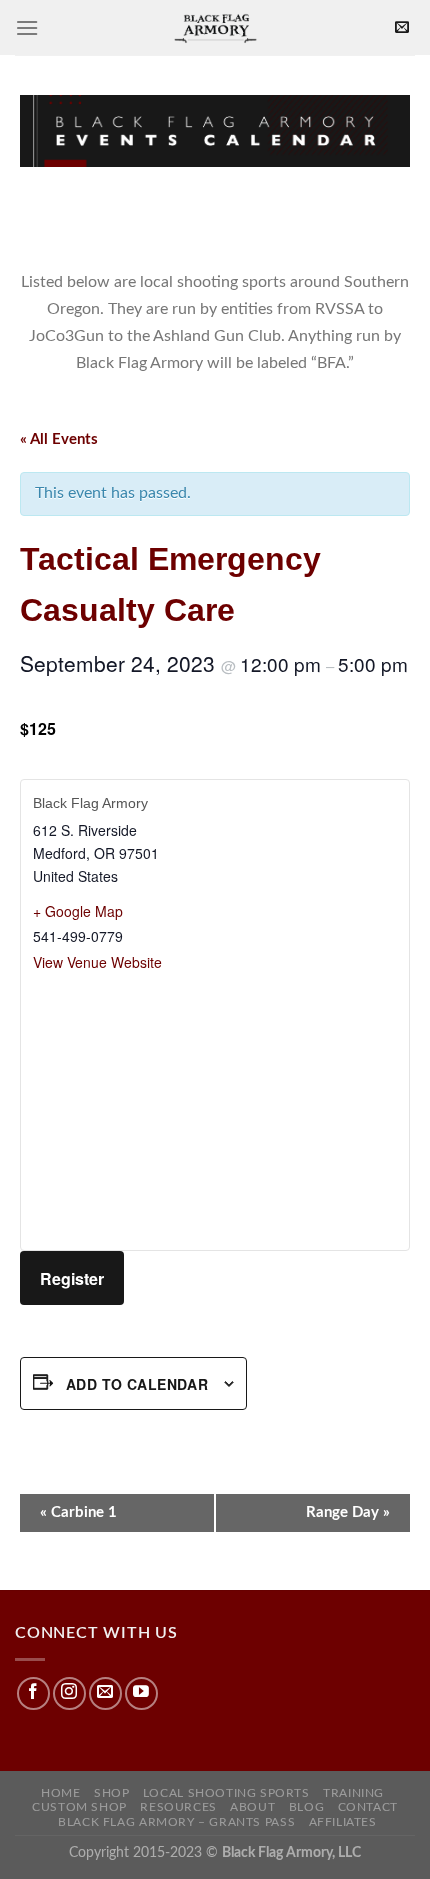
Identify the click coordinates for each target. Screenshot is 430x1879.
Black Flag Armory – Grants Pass (176, 1822)
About (252, 1807)
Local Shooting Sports (226, 1793)
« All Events (59, 439)
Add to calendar (137, 1384)
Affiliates (343, 1822)
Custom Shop (79, 1807)
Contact (368, 1807)
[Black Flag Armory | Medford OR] (215, 27)
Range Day (348, 1512)
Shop (111, 1793)
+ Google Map (78, 911)
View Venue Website (97, 962)
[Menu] (27, 27)
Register (72, 1278)
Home (60, 1793)
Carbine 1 (78, 1512)
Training (353, 1793)
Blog (306, 1807)
